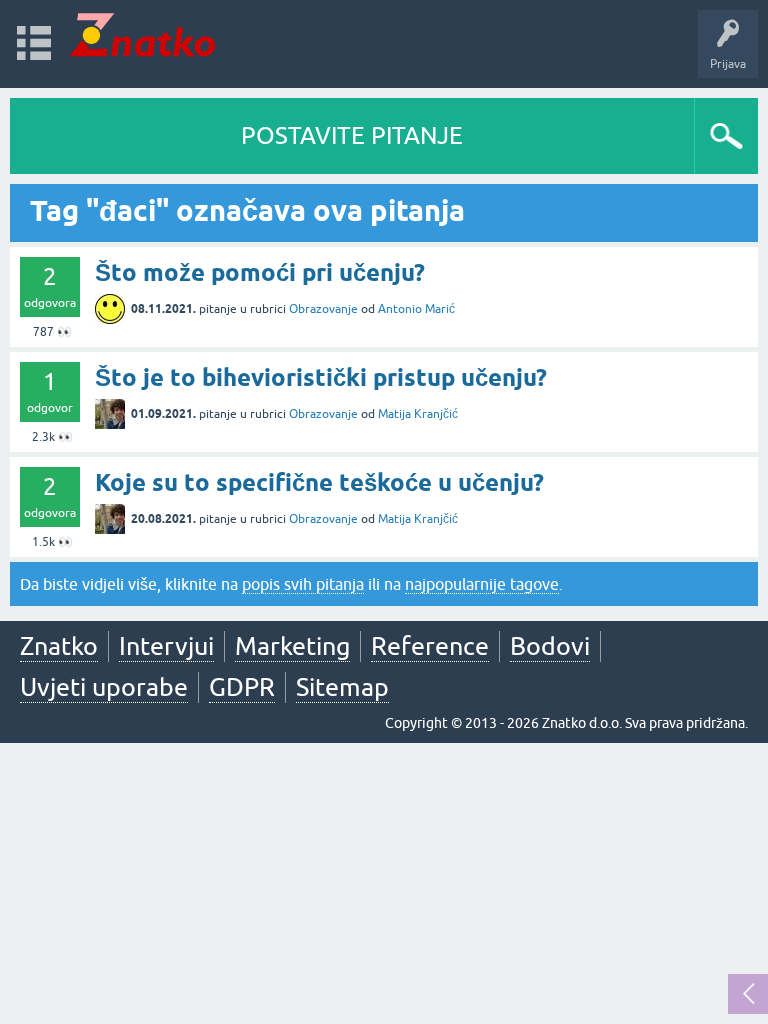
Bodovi (550, 646)
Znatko (59, 646)
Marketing (292, 646)
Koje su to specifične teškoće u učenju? (319, 482)
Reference (430, 646)
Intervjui (166, 646)
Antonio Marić (416, 309)
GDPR (242, 687)
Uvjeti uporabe (104, 687)
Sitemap (342, 687)
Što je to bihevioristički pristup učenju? (321, 377)
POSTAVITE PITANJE (352, 135)
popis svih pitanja (303, 584)
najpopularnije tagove (482, 584)
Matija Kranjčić (418, 414)
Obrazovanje (323, 309)
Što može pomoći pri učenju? (260, 272)
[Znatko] (142, 34)
